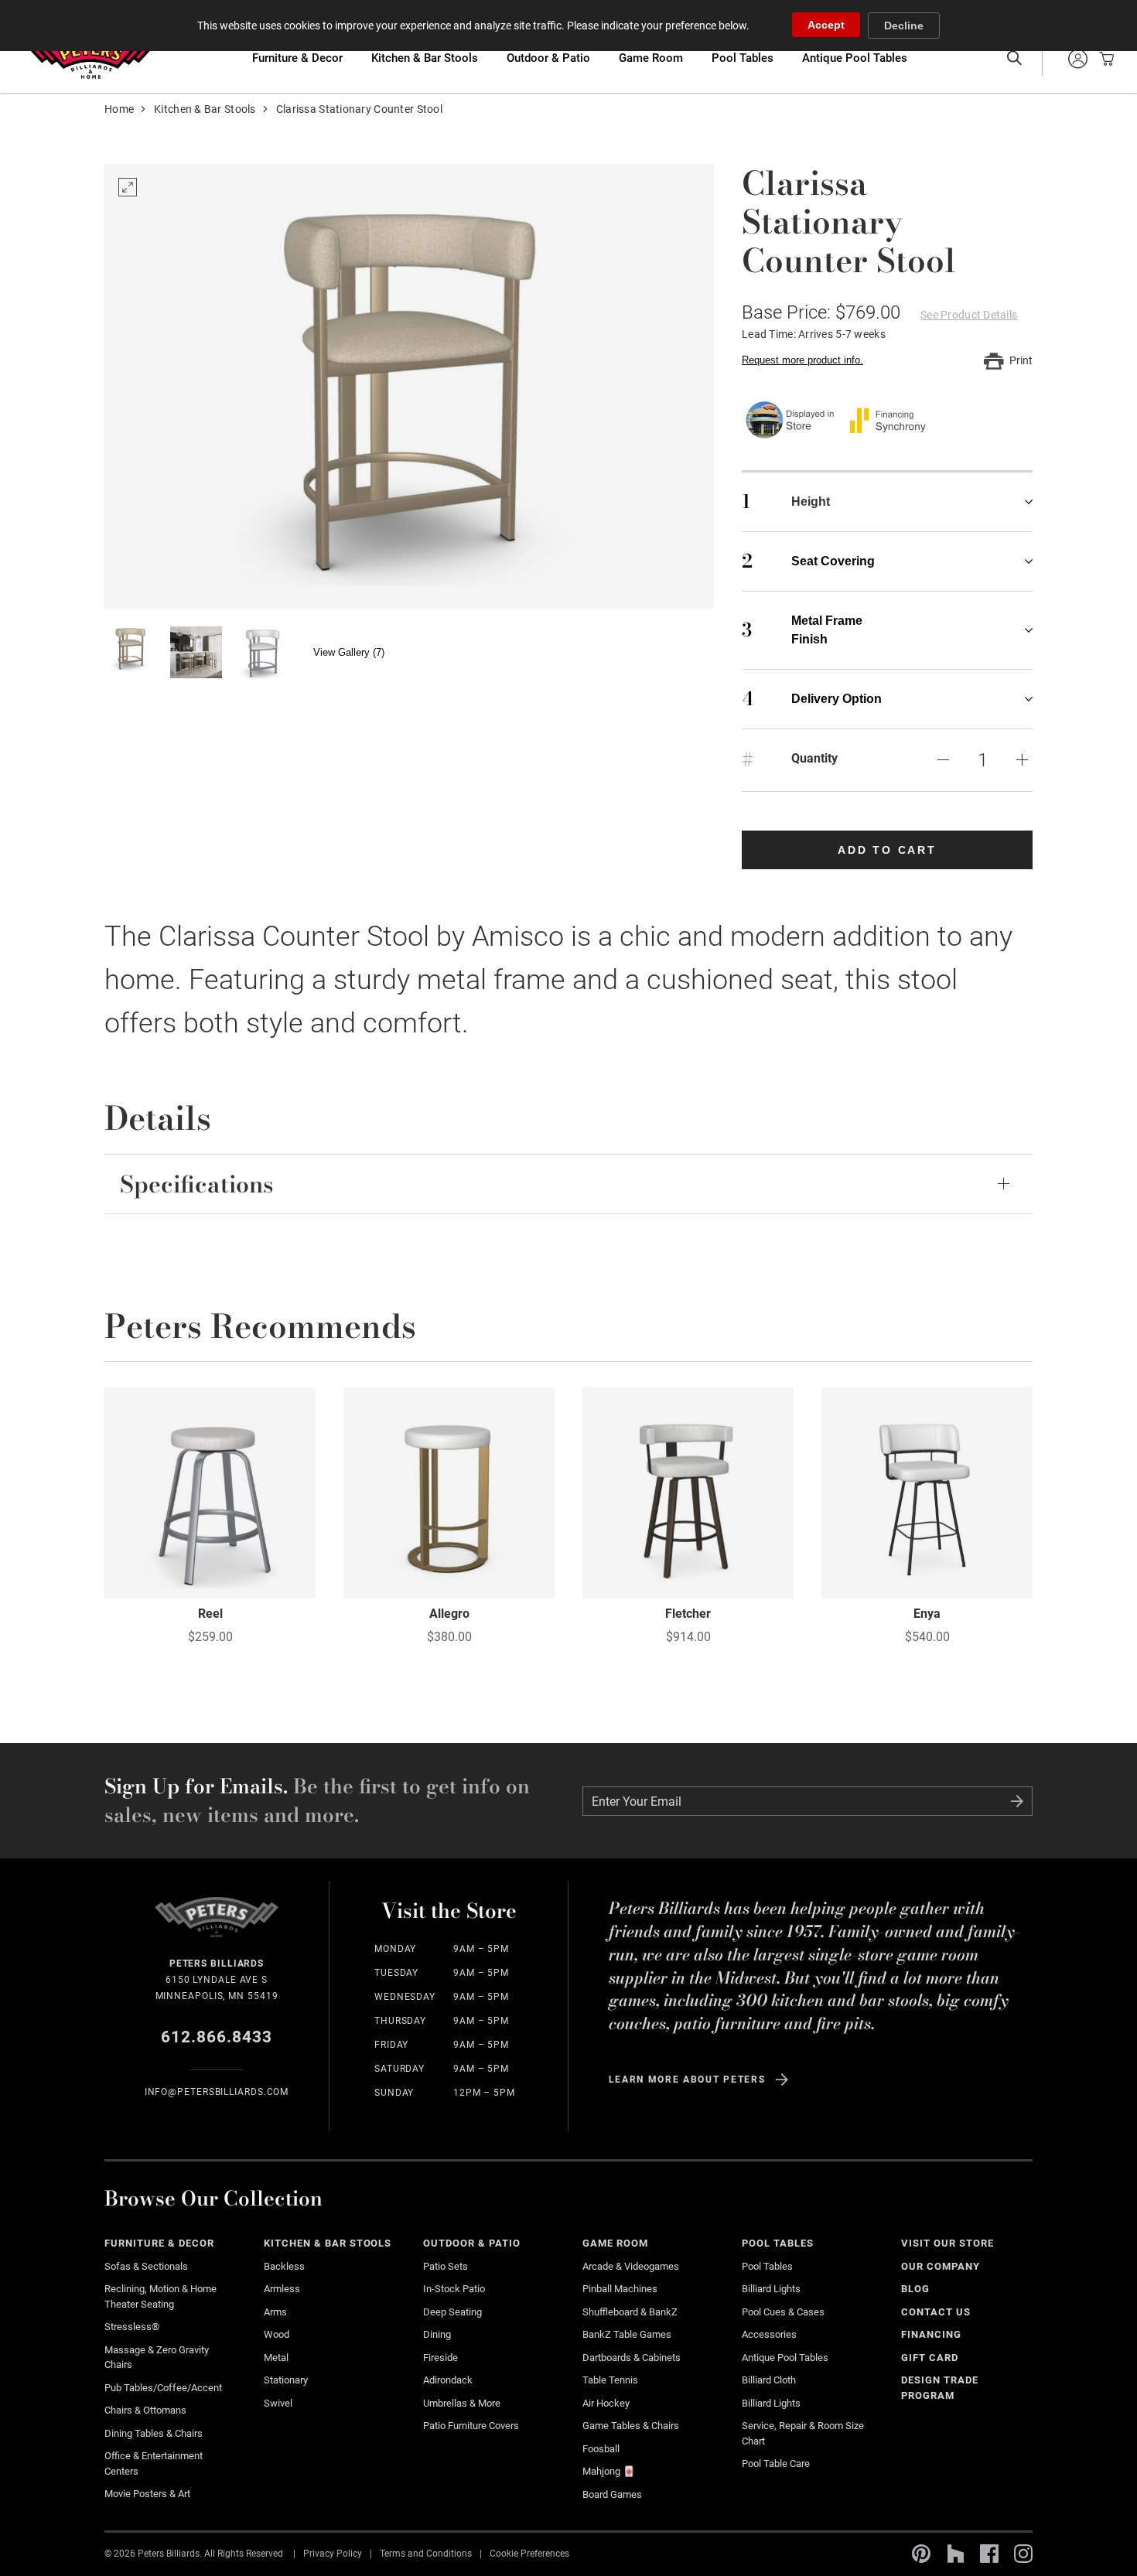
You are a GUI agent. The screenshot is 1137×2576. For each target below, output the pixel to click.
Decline (904, 26)
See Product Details (969, 315)
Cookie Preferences (529, 2554)
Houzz (955, 2554)
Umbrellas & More (462, 2403)
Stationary (286, 2380)
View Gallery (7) (349, 652)
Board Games (612, 2494)
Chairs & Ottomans (145, 2410)
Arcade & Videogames (631, 2266)
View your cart (1102, 59)
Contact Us (936, 2312)
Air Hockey (606, 2403)
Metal (276, 2358)
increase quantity (1022, 760)
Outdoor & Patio (548, 58)
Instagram (1023, 2554)
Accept (826, 25)
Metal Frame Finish (802, 630)
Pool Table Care (776, 2463)
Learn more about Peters (687, 2080)
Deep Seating (452, 2312)
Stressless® (132, 2327)
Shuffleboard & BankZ (630, 2312)
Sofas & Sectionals (146, 2266)
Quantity (814, 758)
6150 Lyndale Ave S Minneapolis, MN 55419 (217, 1980)
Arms (275, 2312)
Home (119, 109)
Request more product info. (802, 360)
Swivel (278, 2403)
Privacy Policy (333, 2554)
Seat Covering (808, 561)
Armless (282, 2289)
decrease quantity (943, 760)
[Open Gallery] (409, 386)
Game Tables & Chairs (631, 2426)
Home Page (90, 58)
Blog (915, 2289)
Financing (931, 2334)
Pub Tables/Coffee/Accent (163, 2388)
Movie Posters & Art (147, 2494)
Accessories (769, 2334)
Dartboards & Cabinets (632, 2358)
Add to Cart (887, 850)
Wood (277, 2334)
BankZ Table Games (627, 2334)
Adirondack (448, 2380)
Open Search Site (1014, 58)
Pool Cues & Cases (783, 2312)
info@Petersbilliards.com (217, 2092)
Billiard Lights (771, 2289)
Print (1021, 360)
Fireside (440, 2358)
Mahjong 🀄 (609, 2471)
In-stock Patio (454, 2289)
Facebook (989, 2554)
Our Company (941, 2266)
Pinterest (921, 2554)
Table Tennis (610, 2380)
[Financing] (887, 420)
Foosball (601, 2449)
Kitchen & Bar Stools (425, 58)
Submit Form (1017, 1801)
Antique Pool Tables (855, 58)
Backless (284, 2266)
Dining (437, 2334)
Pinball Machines (620, 2289)
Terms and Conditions (426, 2554)
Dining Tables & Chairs (154, 2433)
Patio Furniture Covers (471, 2426)
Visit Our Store (947, 2243)
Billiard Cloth (769, 2380)
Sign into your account (1077, 59)
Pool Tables (743, 58)
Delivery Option (812, 699)
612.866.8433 (217, 2037)
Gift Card (930, 2358)
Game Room (651, 58)
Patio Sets (446, 2266)
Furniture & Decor (297, 58)
